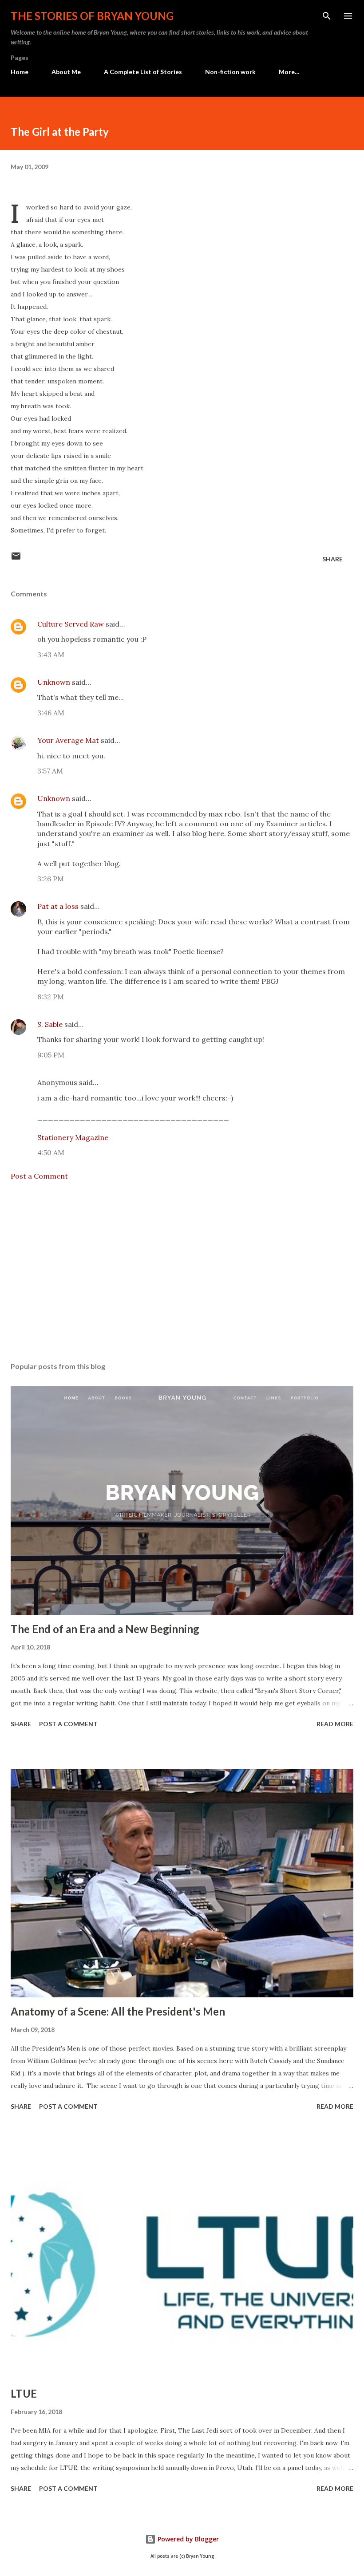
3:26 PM (51, 879)
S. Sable (50, 1024)
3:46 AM (51, 713)
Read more (335, 1724)
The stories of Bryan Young (92, 16)
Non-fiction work (230, 72)
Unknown (54, 682)
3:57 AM (50, 771)
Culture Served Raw (71, 624)
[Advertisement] (182, 1271)
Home (20, 72)
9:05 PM (51, 1055)
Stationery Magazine (73, 1137)
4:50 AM (51, 1152)
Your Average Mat (68, 740)
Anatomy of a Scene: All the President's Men (118, 2011)
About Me (66, 72)
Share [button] (332, 559)
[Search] (327, 16)
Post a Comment (39, 1176)
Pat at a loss (58, 906)
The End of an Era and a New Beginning (105, 1629)
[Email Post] (16, 559)
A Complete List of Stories (143, 72)
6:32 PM (51, 997)
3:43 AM (51, 655)
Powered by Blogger (187, 2539)
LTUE (24, 2393)
